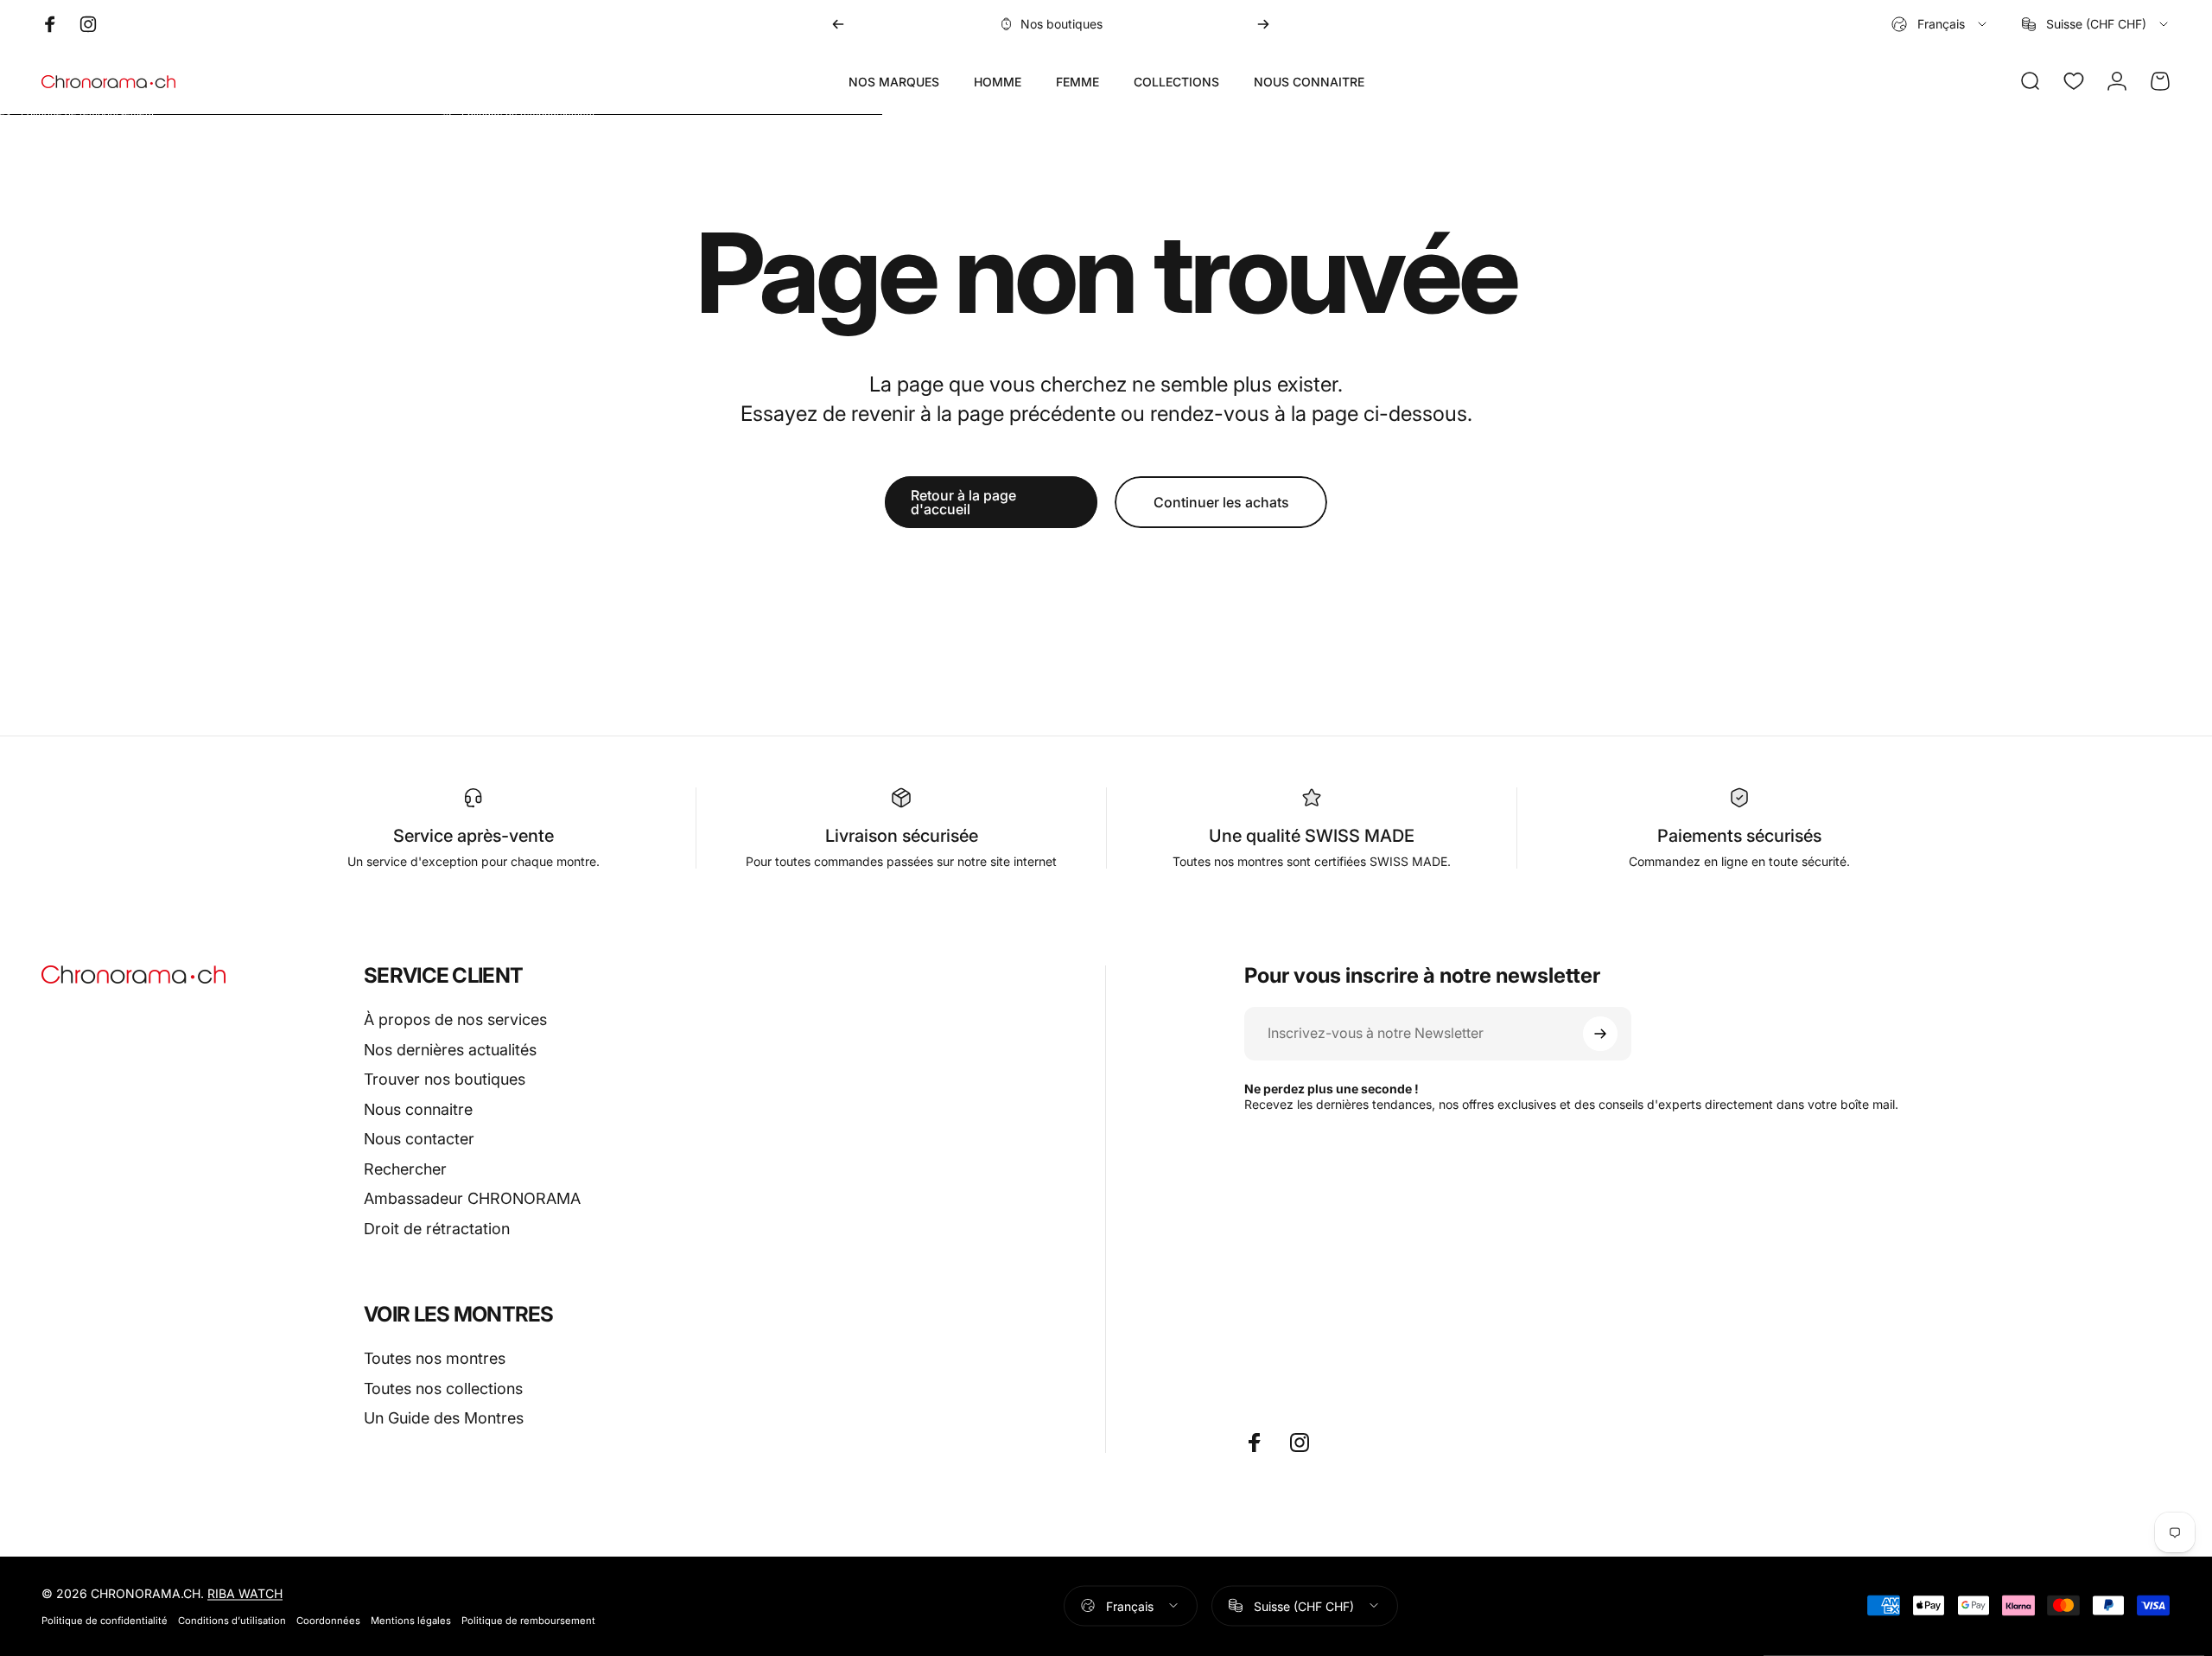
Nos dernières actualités (450, 1050)
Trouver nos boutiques (445, 1079)
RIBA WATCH (245, 1592)
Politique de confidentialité (105, 1620)
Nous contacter (419, 1139)
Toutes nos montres (435, 1358)
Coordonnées (328, 1620)
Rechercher (405, 1169)
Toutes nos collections (443, 1388)
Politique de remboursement (528, 1620)
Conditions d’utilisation (232, 1620)
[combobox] (1940, 24)
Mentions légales (411, 1620)
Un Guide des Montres (444, 1418)
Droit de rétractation (437, 1229)
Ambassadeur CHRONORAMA (472, 1198)
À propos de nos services (455, 1019)
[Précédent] (838, 24)
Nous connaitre (418, 1109)
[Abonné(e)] (1600, 1034)
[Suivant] (1263, 24)
